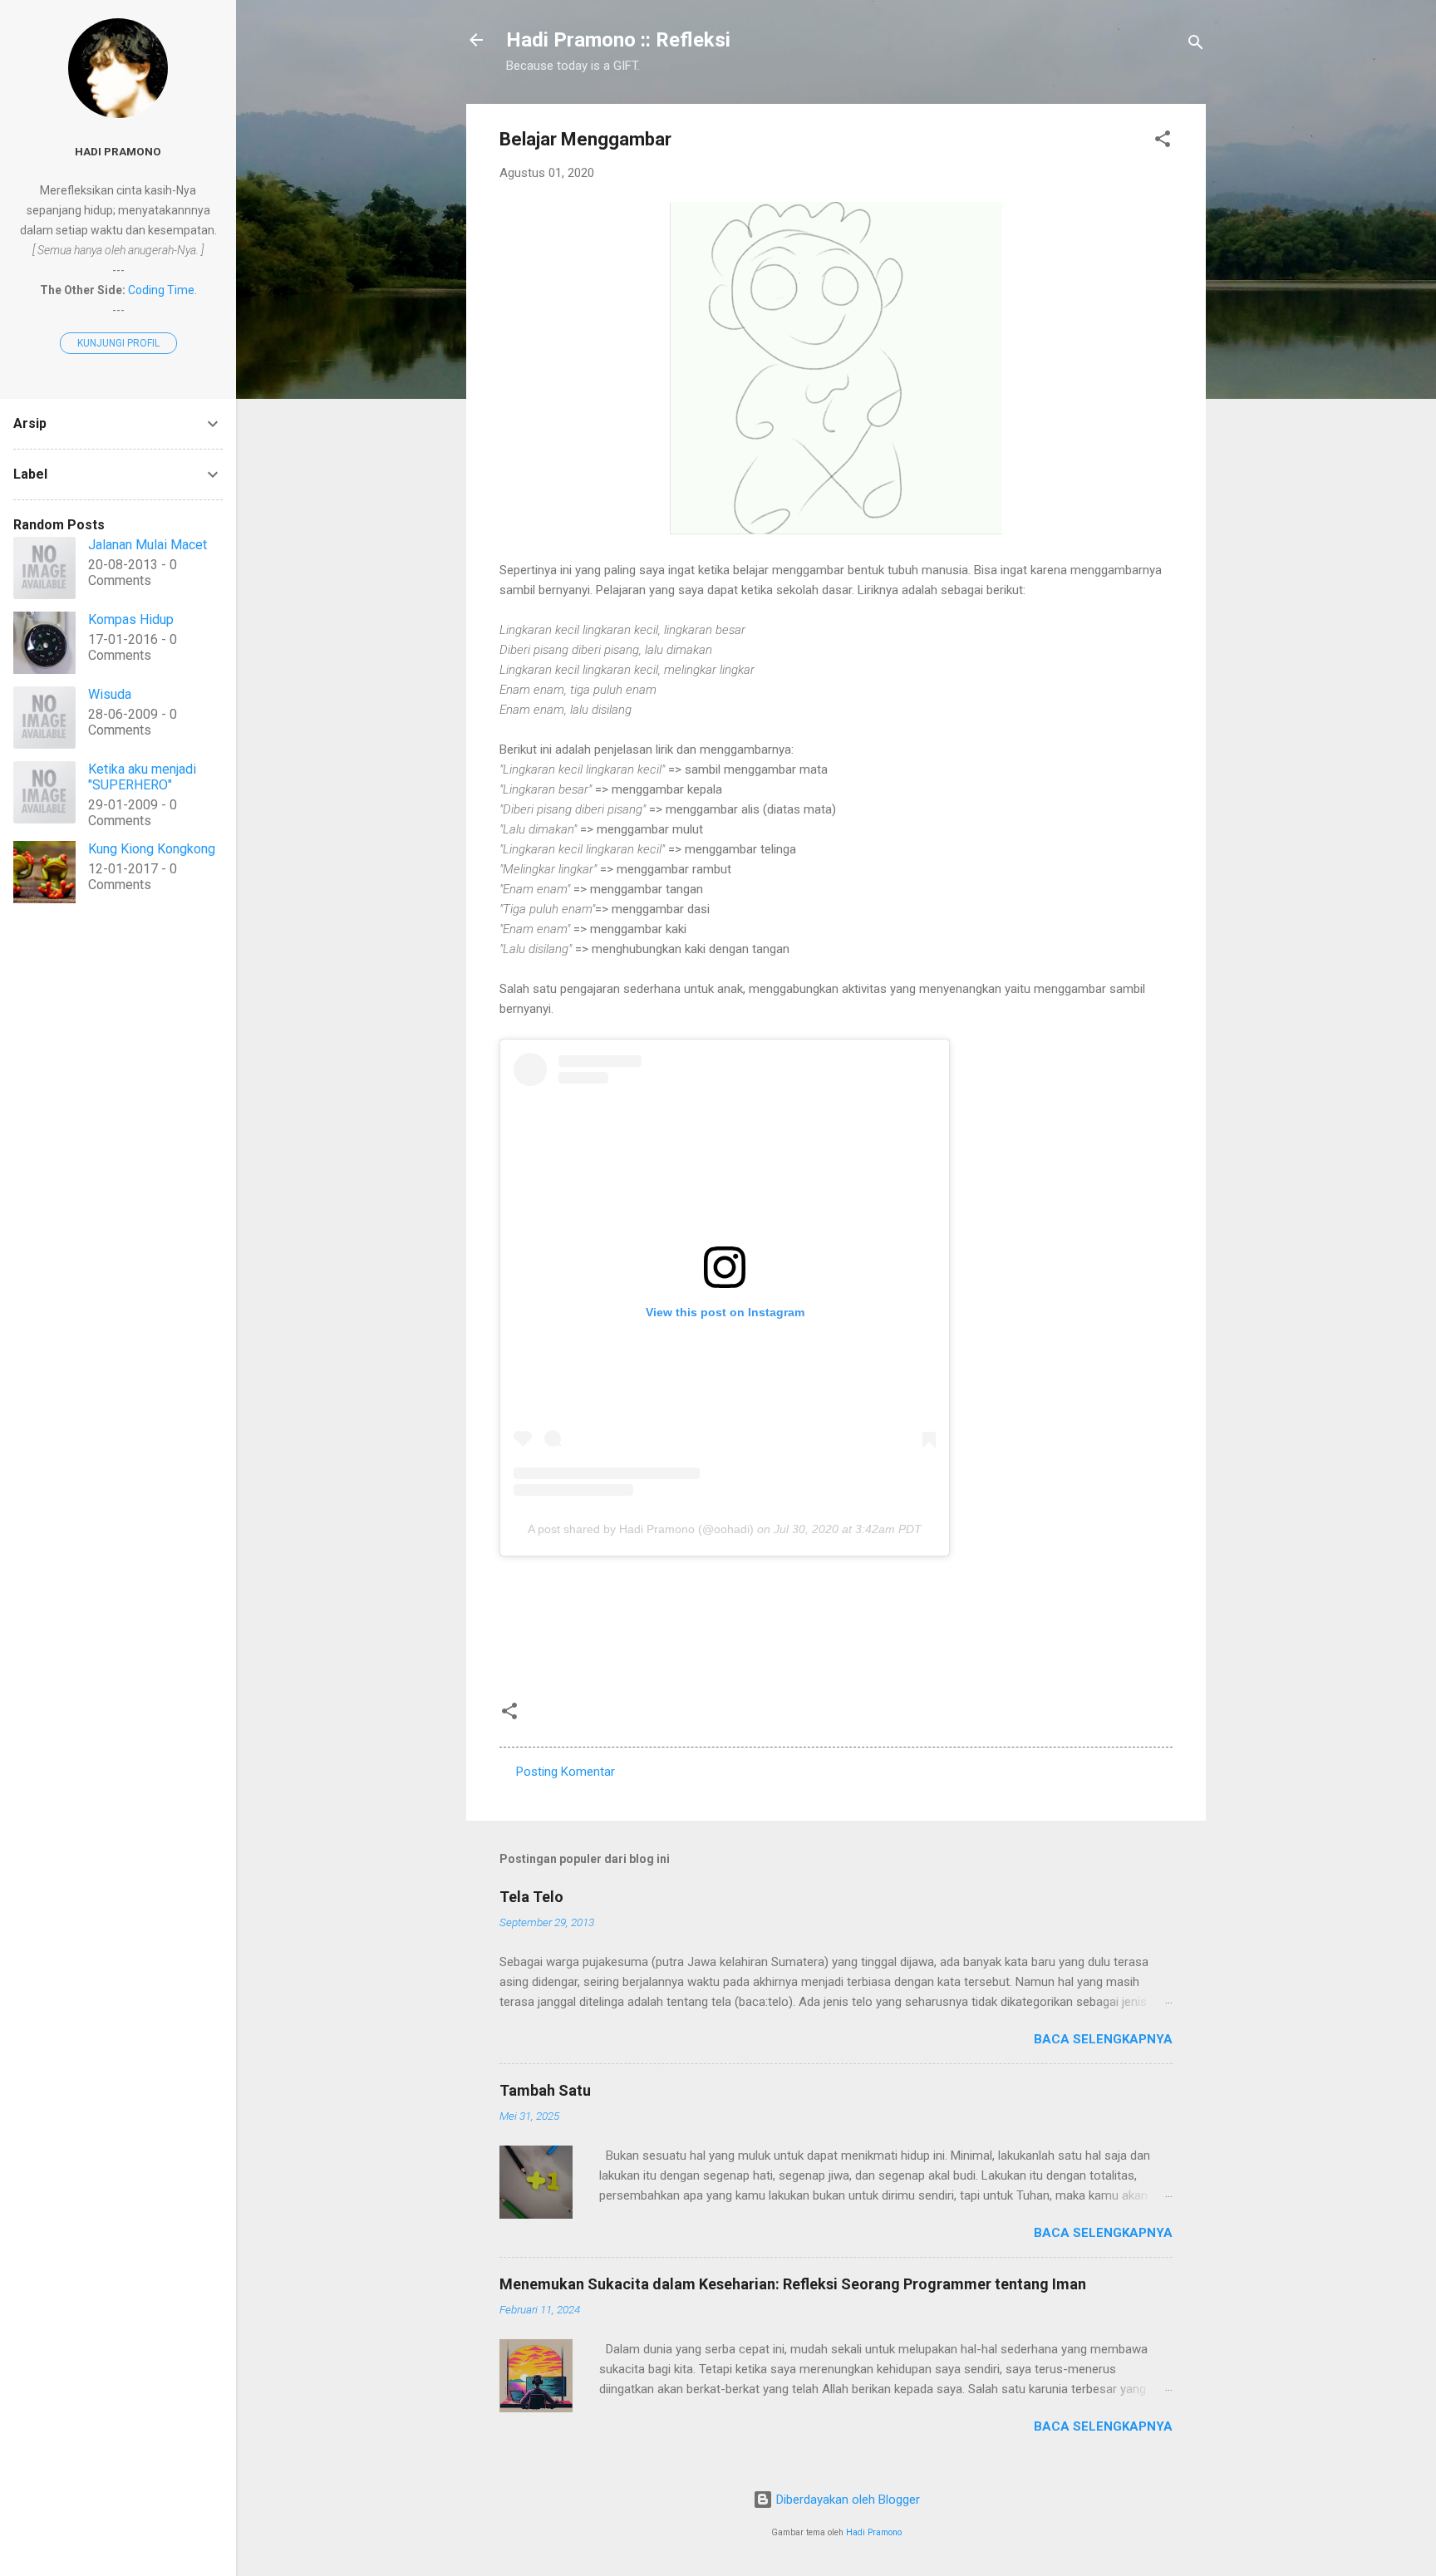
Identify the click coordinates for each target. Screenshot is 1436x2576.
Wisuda (110, 694)
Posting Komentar (566, 1772)
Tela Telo (531, 1897)
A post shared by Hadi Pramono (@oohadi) (641, 1529)
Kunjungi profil (118, 343)
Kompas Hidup (131, 619)
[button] (1163, 142)
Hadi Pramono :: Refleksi (618, 40)
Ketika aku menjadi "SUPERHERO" (142, 777)
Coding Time (161, 290)
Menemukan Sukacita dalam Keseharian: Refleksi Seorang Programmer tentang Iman (793, 2284)
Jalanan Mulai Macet (148, 545)
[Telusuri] (1196, 45)
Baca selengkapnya (1103, 2039)
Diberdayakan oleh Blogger (846, 2500)
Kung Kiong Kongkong (152, 849)
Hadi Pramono (874, 2532)
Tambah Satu (545, 2090)
